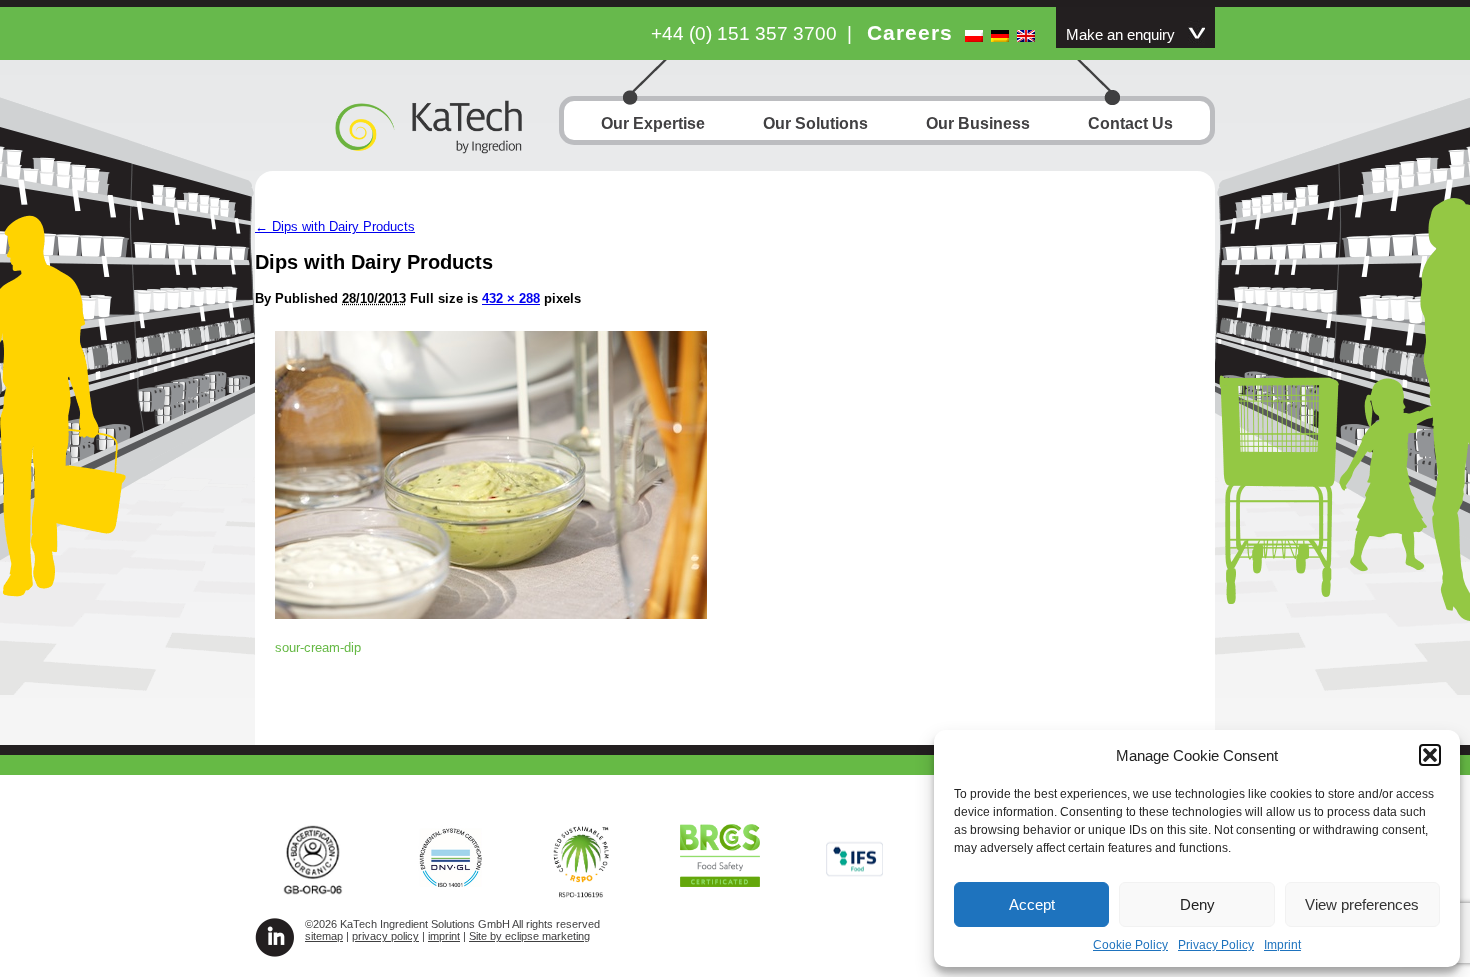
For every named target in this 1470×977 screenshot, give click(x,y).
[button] (1430, 755)
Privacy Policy (1216, 945)
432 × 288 (511, 298)
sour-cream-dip (318, 647)
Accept (1032, 904)
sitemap (324, 936)
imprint (444, 936)
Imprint (1282, 945)
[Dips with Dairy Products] (491, 613)
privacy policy (385, 936)
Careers (910, 32)
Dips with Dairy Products (335, 226)
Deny (1197, 904)
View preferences (1362, 904)
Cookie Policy (1130, 945)
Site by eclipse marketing (529, 936)
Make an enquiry (1120, 35)
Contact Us (1130, 123)
